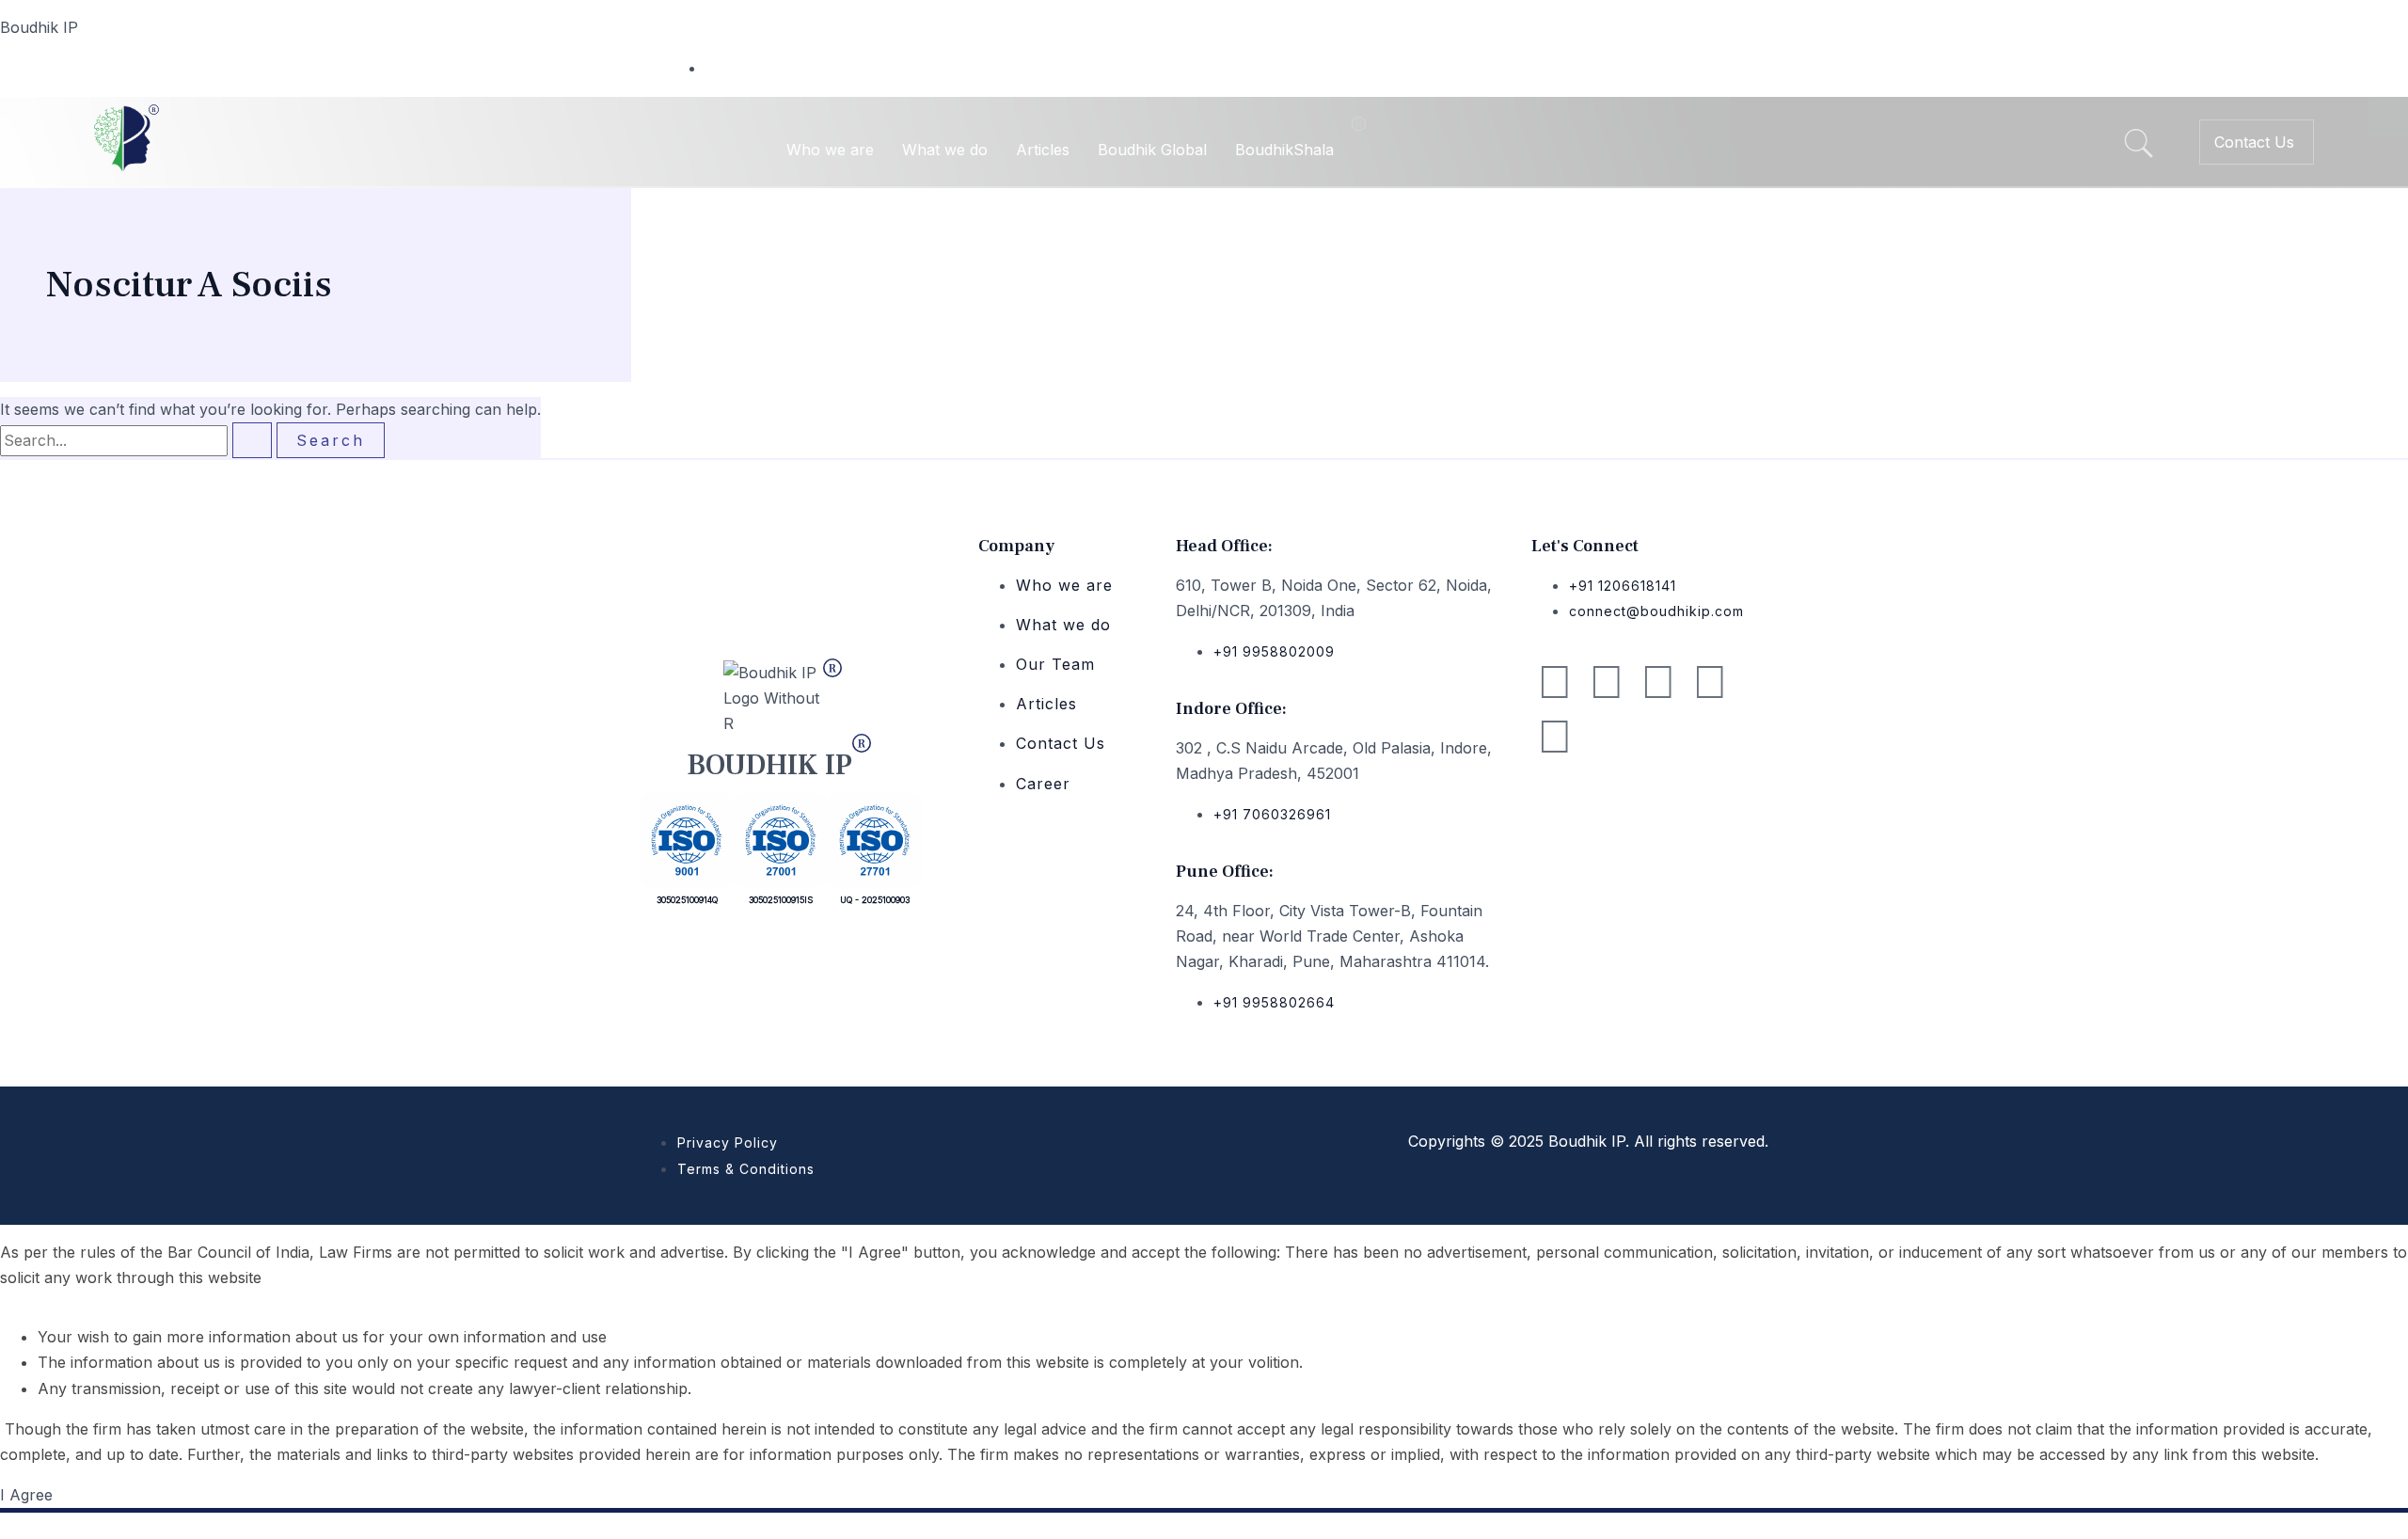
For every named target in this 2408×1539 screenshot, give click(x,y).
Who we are (830, 150)
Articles (1043, 150)
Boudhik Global (1152, 150)
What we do (945, 150)
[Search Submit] (252, 440)
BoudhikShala (1284, 150)
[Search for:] (138, 440)
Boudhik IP (39, 27)
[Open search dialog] (2138, 146)
